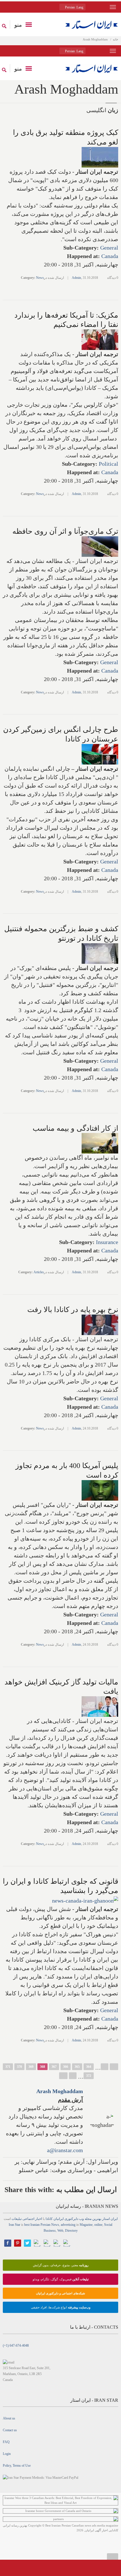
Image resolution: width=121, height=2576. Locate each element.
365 (77, 2067)
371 (8, 2067)
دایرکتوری (71, 2219)
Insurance (107, 1242)
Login (7, 2454)
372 (89, 2076)
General (109, 248)
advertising (68, 2225)
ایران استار (110, 2219)
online (98, 2225)
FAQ (6, 2442)
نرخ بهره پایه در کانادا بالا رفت (73, 1310)
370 (19, 2067)
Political (108, 464)
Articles (39, 1272)
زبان (113, 110)
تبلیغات (17, 2219)
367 (54, 2067)
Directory (71, 2231)
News (40, 278)
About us (9, 2418)
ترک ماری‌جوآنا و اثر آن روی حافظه (65, 531)
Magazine (86, 2225)
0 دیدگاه (113, 278)
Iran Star (14, 2225)
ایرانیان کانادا (55, 2219)
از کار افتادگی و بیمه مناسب (75, 1128)
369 (31, 2067)
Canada (110, 256)
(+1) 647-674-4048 (16, 2346)
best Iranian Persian (37, 2225)
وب (81, 2219)
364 (89, 2067)
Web (60, 2231)
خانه (116, 39)
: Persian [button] (74, 7)
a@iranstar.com (65, 2150)
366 (66, 2067)
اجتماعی (28, 2219)
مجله (88, 2219)
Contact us (10, 2430)
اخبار (39, 2219)
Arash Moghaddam (60, 2091)
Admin (76, 278)
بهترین (97, 2219)
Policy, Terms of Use (17, 2466)
